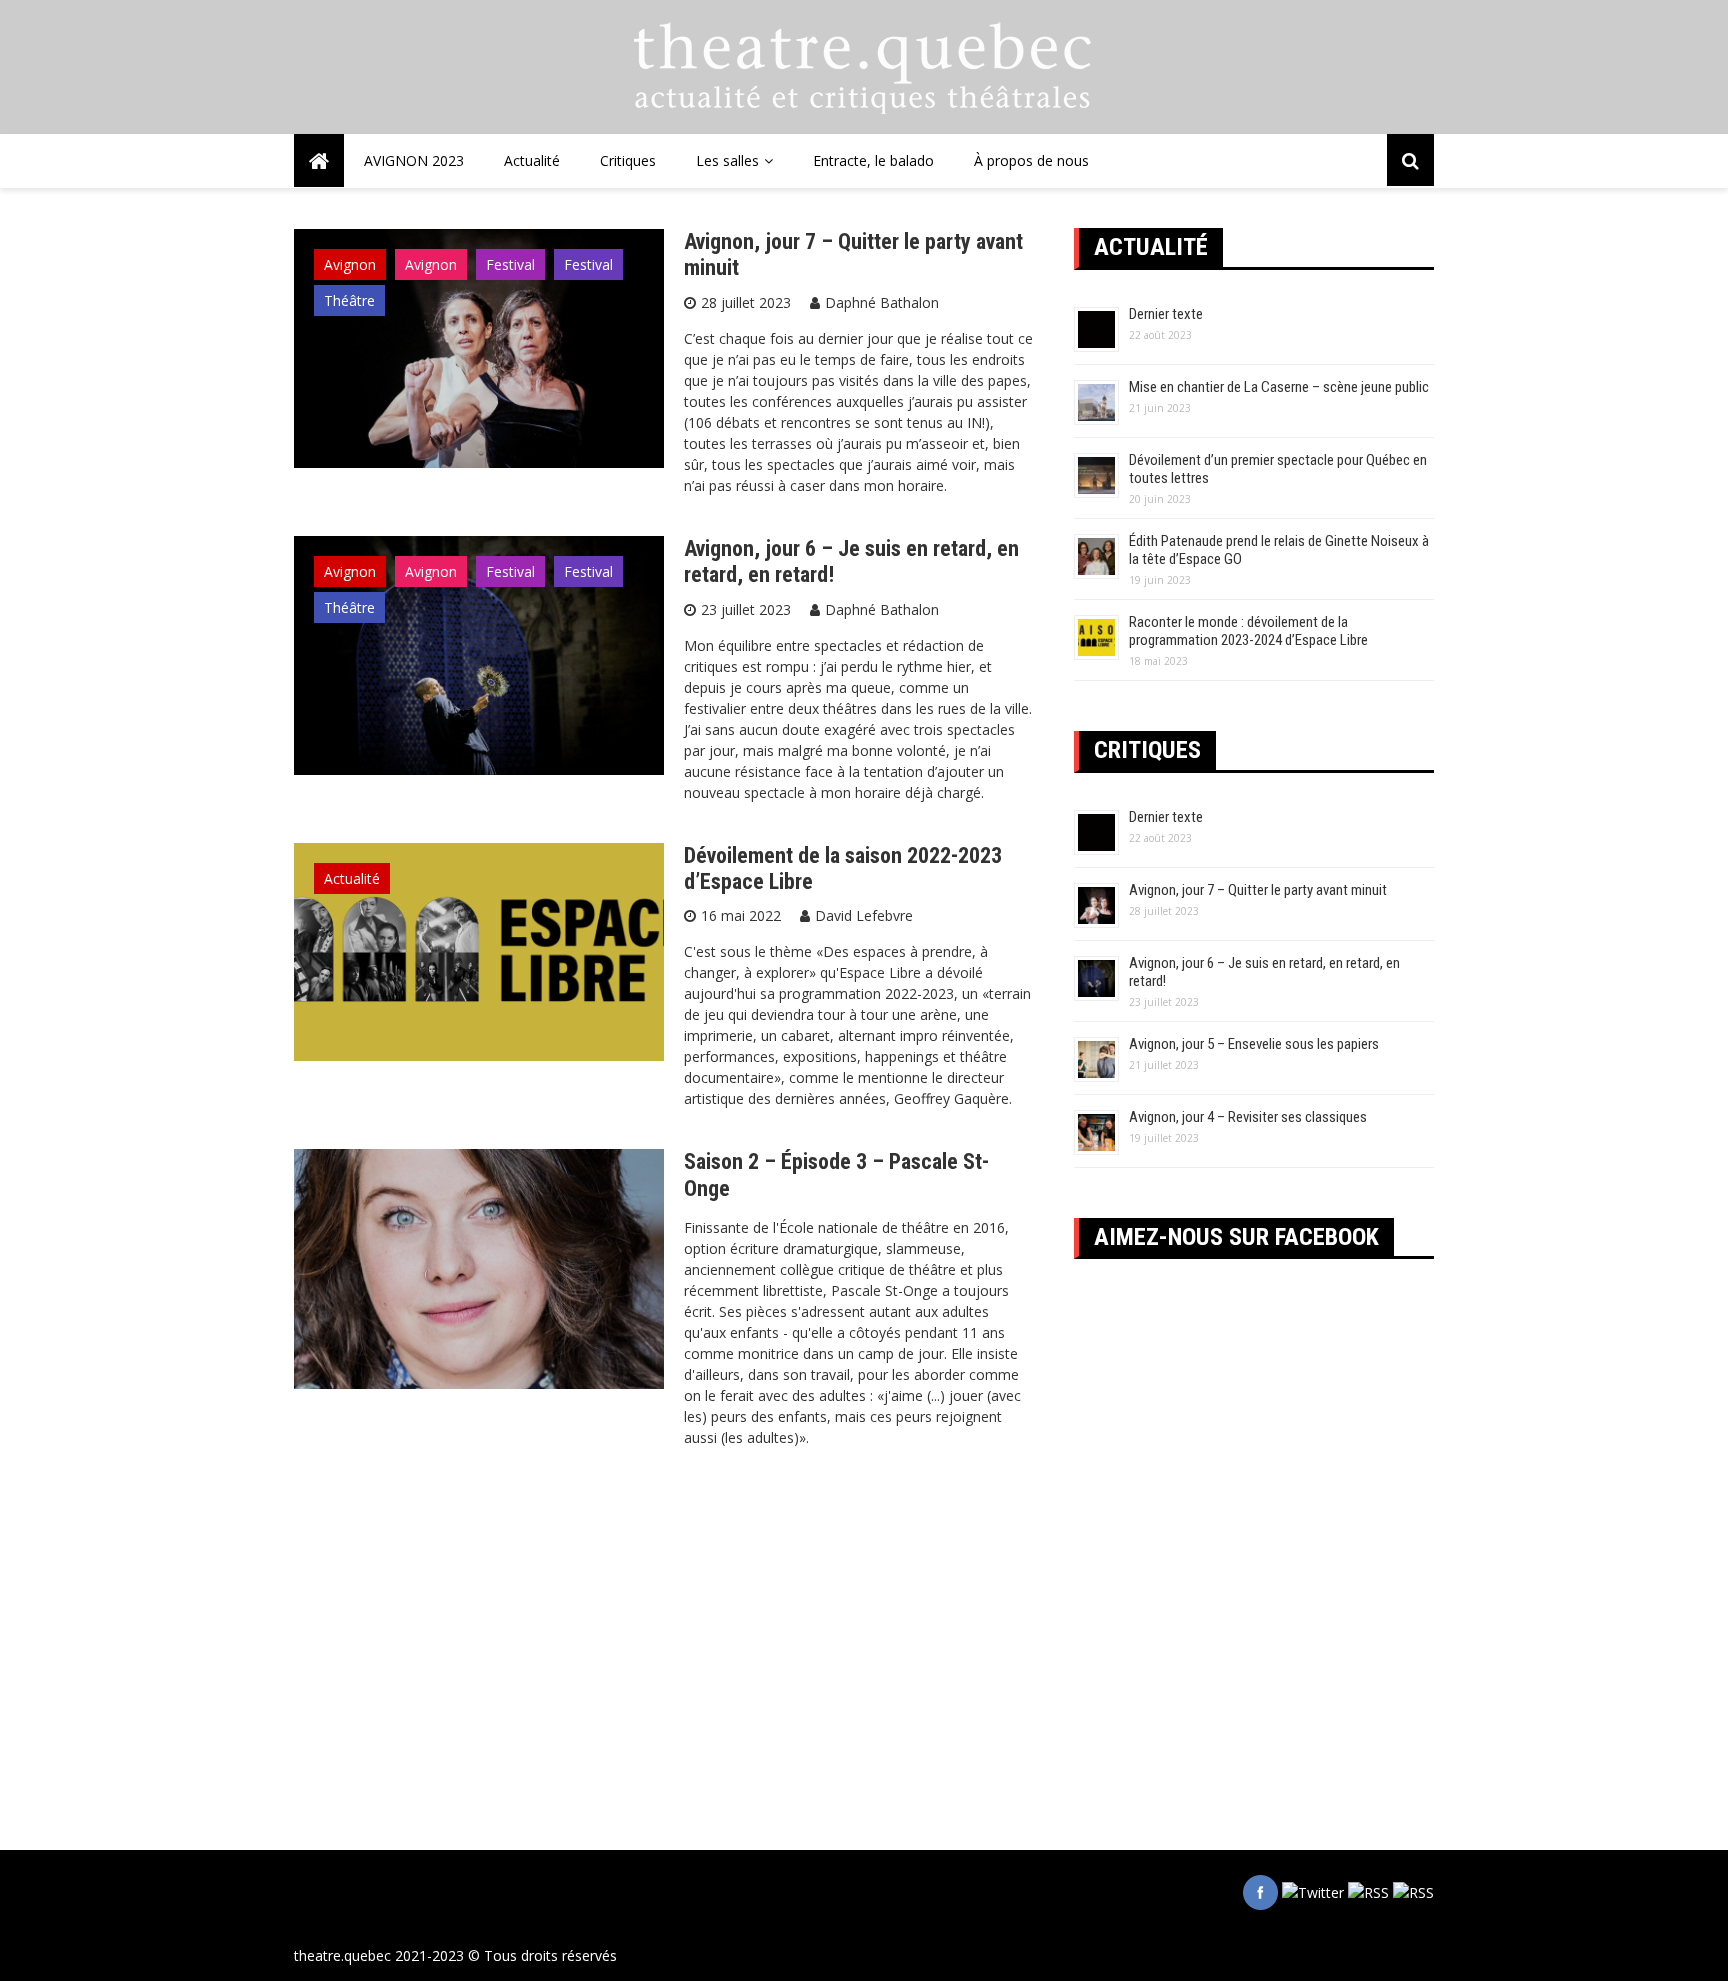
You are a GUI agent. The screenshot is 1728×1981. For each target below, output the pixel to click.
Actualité (532, 160)
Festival (510, 264)
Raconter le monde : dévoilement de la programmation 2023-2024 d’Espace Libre (1248, 631)
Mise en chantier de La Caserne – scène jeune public (1279, 387)
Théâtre (349, 300)
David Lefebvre (864, 915)
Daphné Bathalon (882, 302)
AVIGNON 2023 (414, 160)
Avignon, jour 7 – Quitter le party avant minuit (1258, 890)
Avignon (350, 264)
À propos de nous (1031, 160)
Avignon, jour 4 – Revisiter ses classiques (1248, 1117)
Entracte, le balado (873, 160)
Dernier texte (1166, 314)
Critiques (628, 160)
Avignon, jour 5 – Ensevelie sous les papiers (1254, 1044)
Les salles (727, 160)
